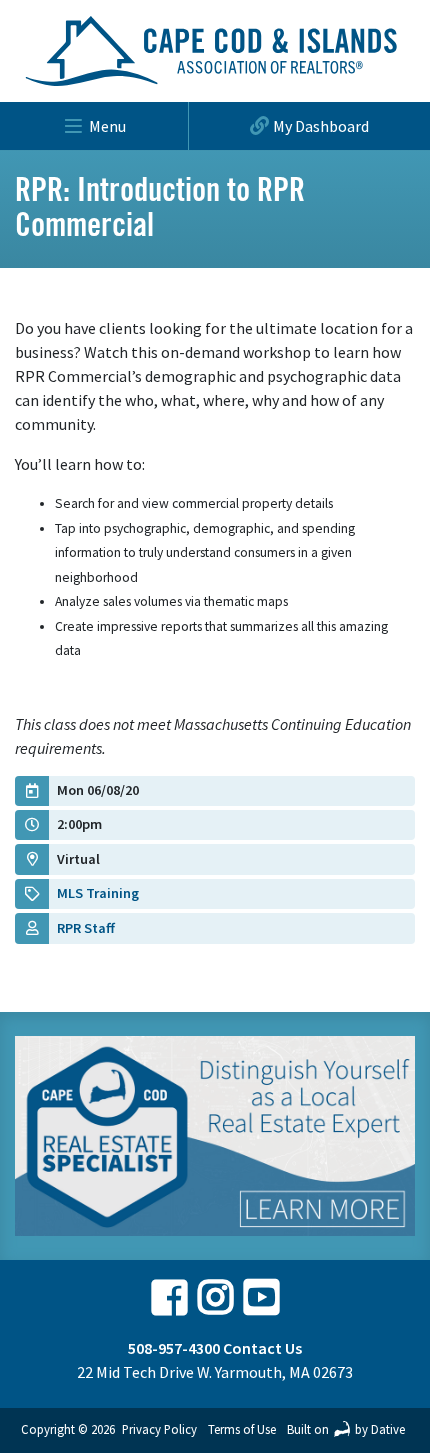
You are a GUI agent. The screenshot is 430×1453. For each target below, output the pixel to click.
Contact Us (262, 1348)
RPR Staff (86, 928)
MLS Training (98, 893)
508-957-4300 (174, 1348)
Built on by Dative (346, 1429)
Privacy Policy (159, 1429)
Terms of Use (242, 1429)
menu (107, 126)
